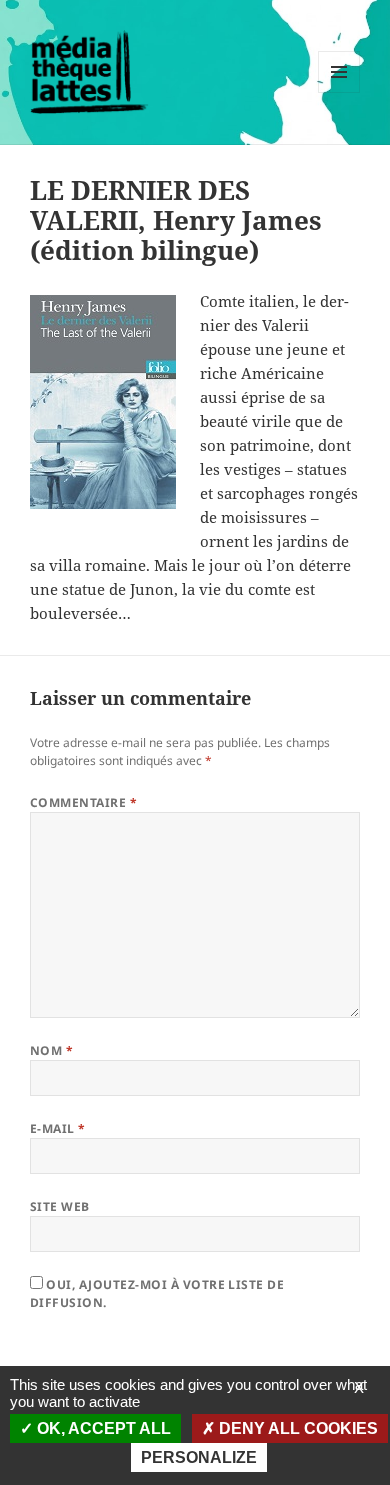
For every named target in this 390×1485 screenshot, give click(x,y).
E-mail (58, 1128)
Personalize (199, 1457)
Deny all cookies (296, 1428)
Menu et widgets (339, 92)
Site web (60, 1206)
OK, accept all (102, 1428)
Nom (51, 1050)
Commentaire (83, 802)
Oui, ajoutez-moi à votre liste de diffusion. (157, 1293)
